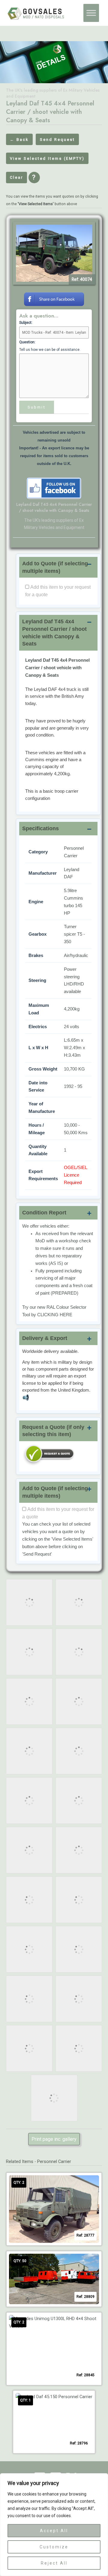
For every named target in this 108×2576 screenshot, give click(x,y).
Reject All (54, 2563)
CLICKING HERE (55, 1315)
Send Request (57, 140)
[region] (54, 2525)
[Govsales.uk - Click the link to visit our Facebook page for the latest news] (54, 488)
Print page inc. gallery (54, 2139)
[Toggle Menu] (91, 13)
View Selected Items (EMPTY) (47, 158)
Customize (54, 2547)
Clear (16, 177)
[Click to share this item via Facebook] (54, 299)
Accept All (54, 2531)
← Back (19, 140)
